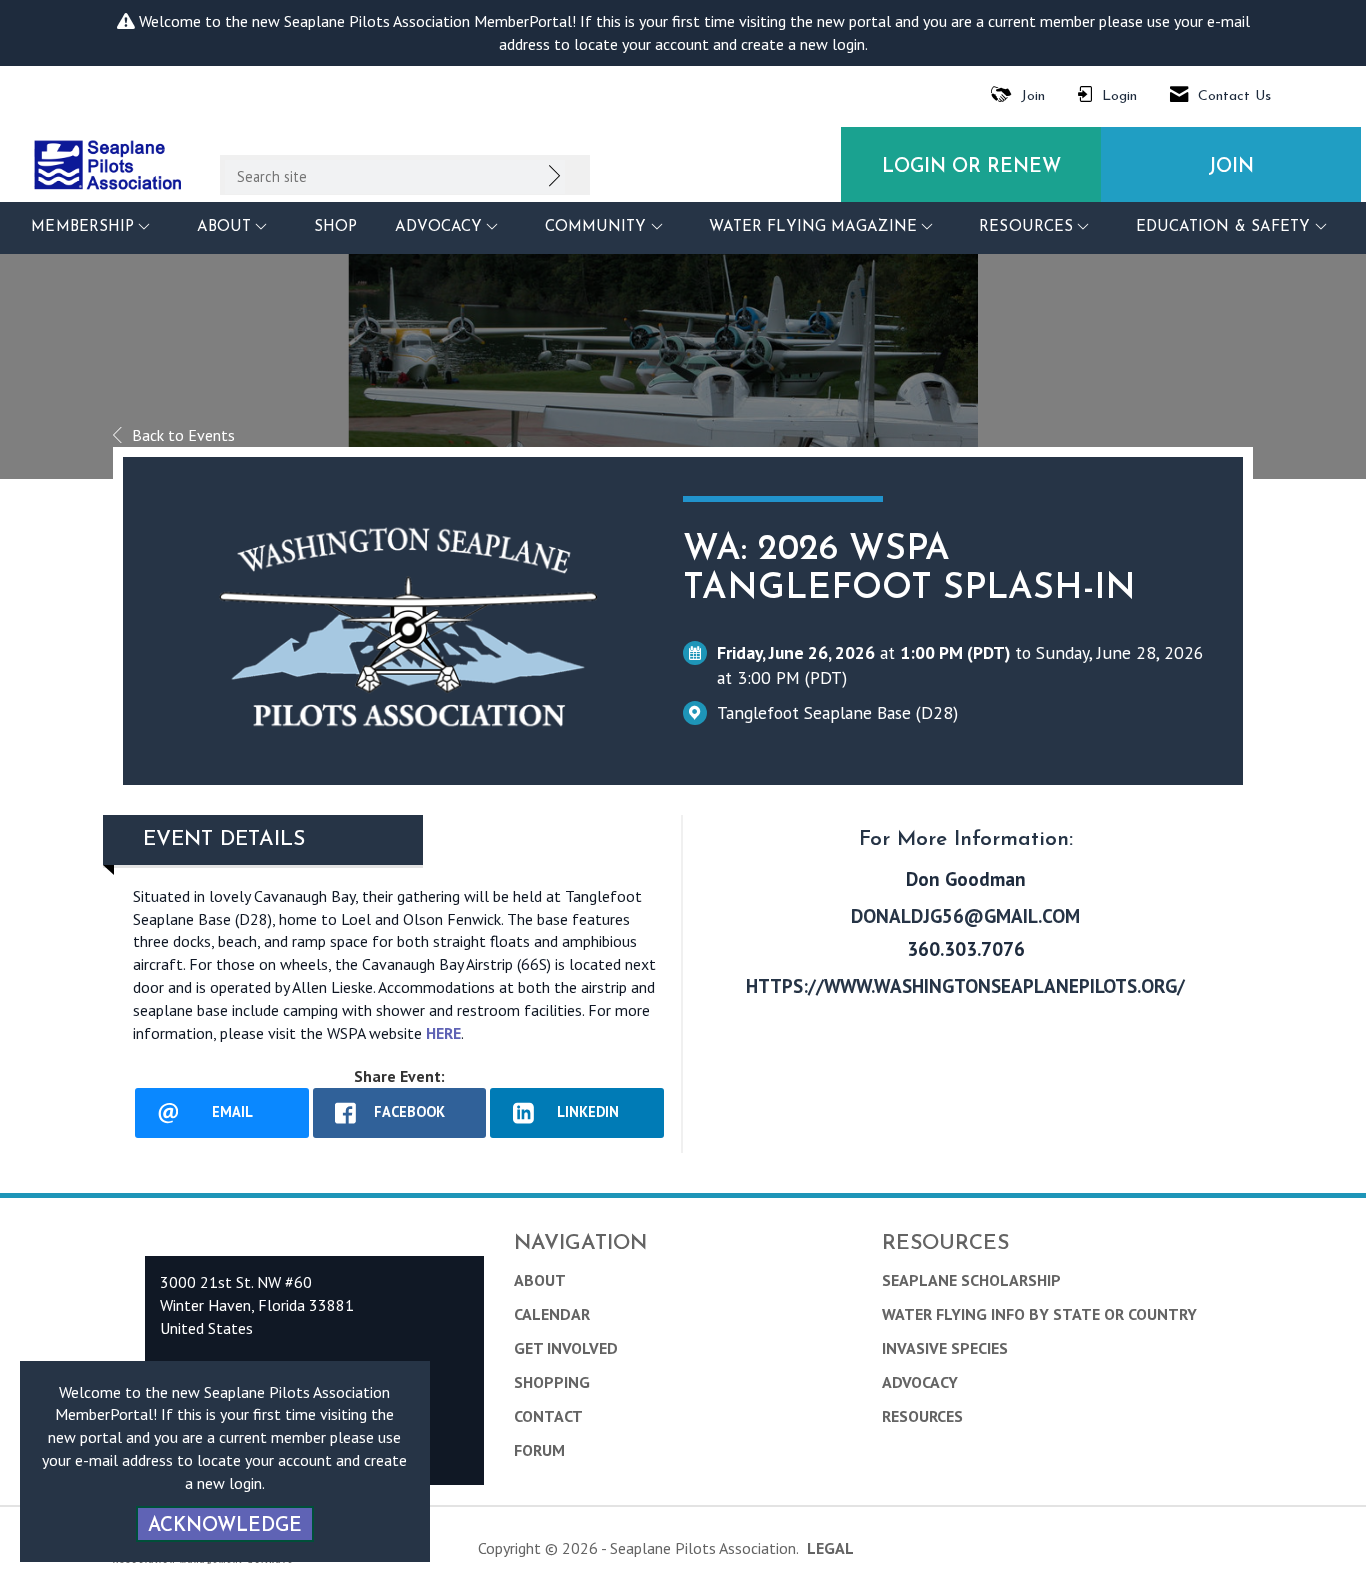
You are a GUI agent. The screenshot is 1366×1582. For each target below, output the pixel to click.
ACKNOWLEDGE (225, 1526)
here (443, 1033)
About (540, 1280)
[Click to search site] (554, 180)
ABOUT (227, 227)
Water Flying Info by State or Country (1039, 1314)
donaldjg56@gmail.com (965, 915)
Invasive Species (945, 1348)
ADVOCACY (441, 227)
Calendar (552, 1314)
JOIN (1231, 167)
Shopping (552, 1382)
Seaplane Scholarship (971, 1280)
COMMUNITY (598, 227)
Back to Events (183, 435)
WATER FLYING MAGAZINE (815, 227)
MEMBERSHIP (85, 227)
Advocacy (920, 1382)
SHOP (335, 227)
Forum (539, 1450)
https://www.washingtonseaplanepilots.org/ (965, 985)
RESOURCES (1028, 227)
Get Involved (566, 1348)
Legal (830, 1548)
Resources (922, 1416)
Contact (548, 1416)
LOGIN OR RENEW (971, 167)
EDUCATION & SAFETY (1226, 227)
